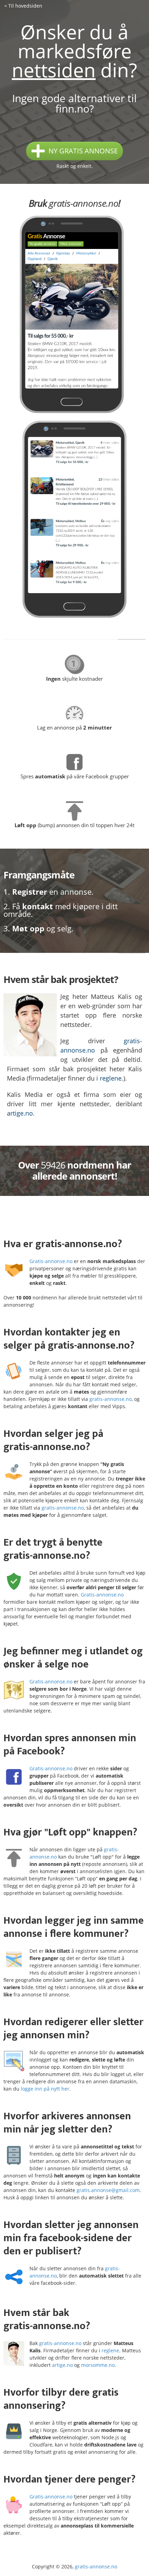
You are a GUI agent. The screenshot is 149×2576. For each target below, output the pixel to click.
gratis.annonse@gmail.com (108, 2190)
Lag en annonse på (74, 727)
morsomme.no (98, 2365)
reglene (111, 1078)
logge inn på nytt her (45, 2089)
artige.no (20, 1113)
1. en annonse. (49, 892)
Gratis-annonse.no (51, 1261)
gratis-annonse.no (84, 203)
